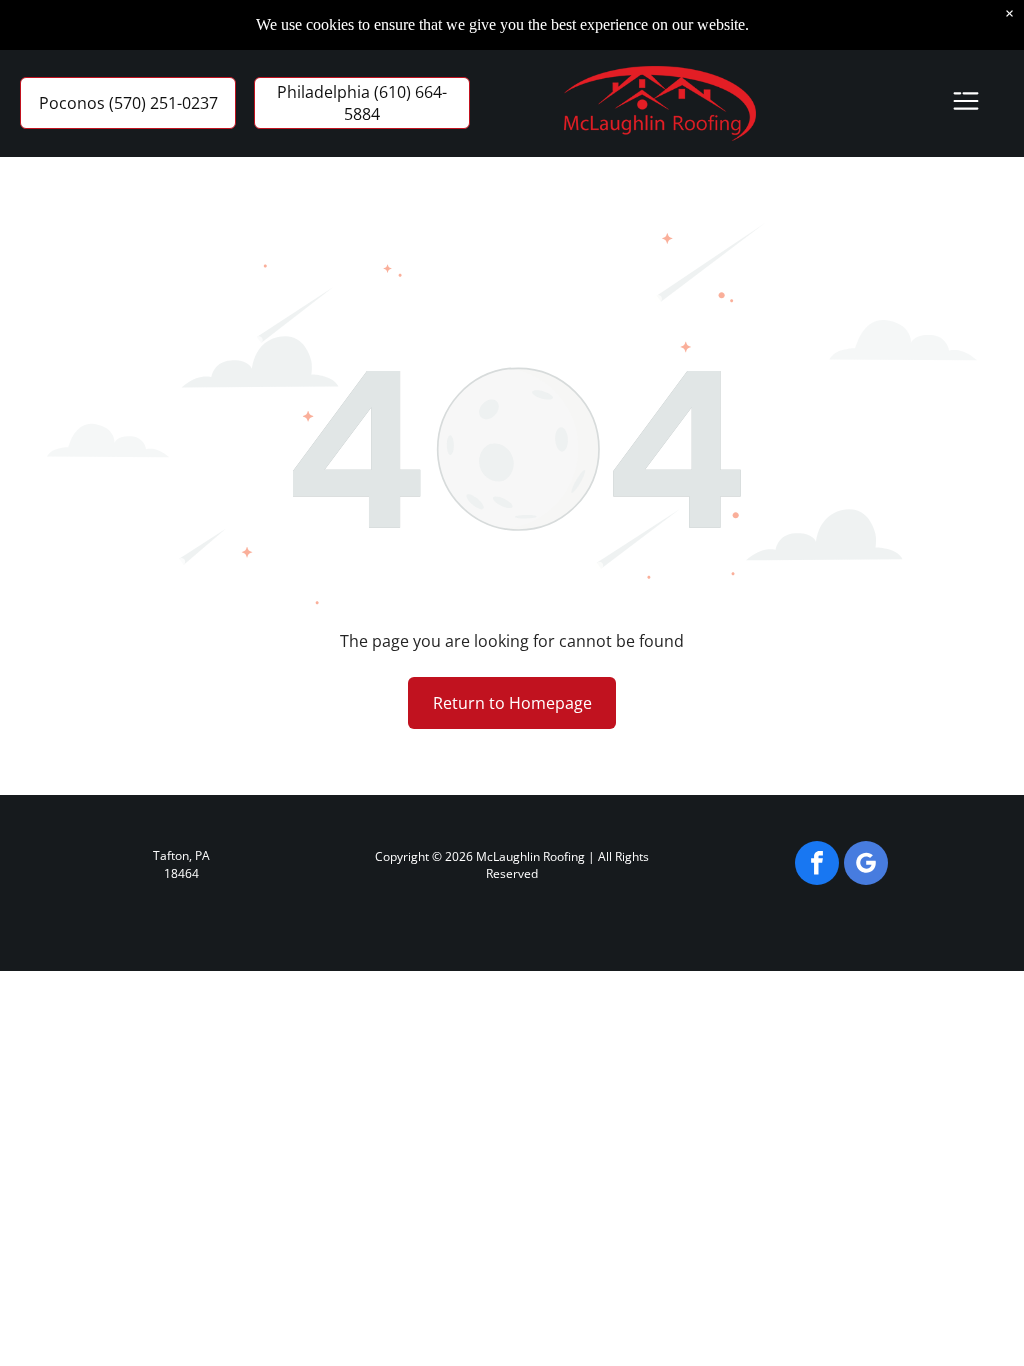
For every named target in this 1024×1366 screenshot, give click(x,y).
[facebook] (817, 865)
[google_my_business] (866, 865)
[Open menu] (966, 103)
